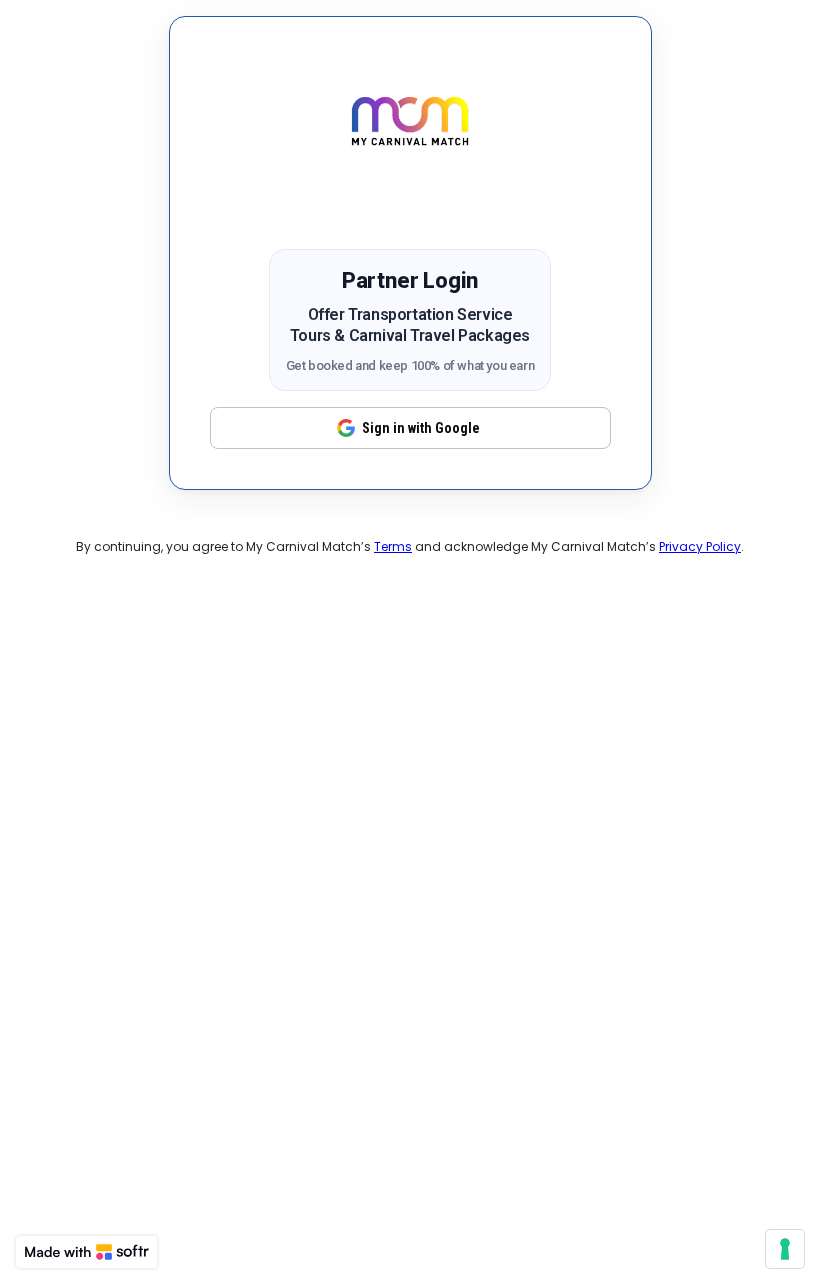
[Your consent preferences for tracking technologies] (785, 1249)
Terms (393, 546)
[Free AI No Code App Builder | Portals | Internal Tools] (86, 1252)
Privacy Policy (700, 546)
